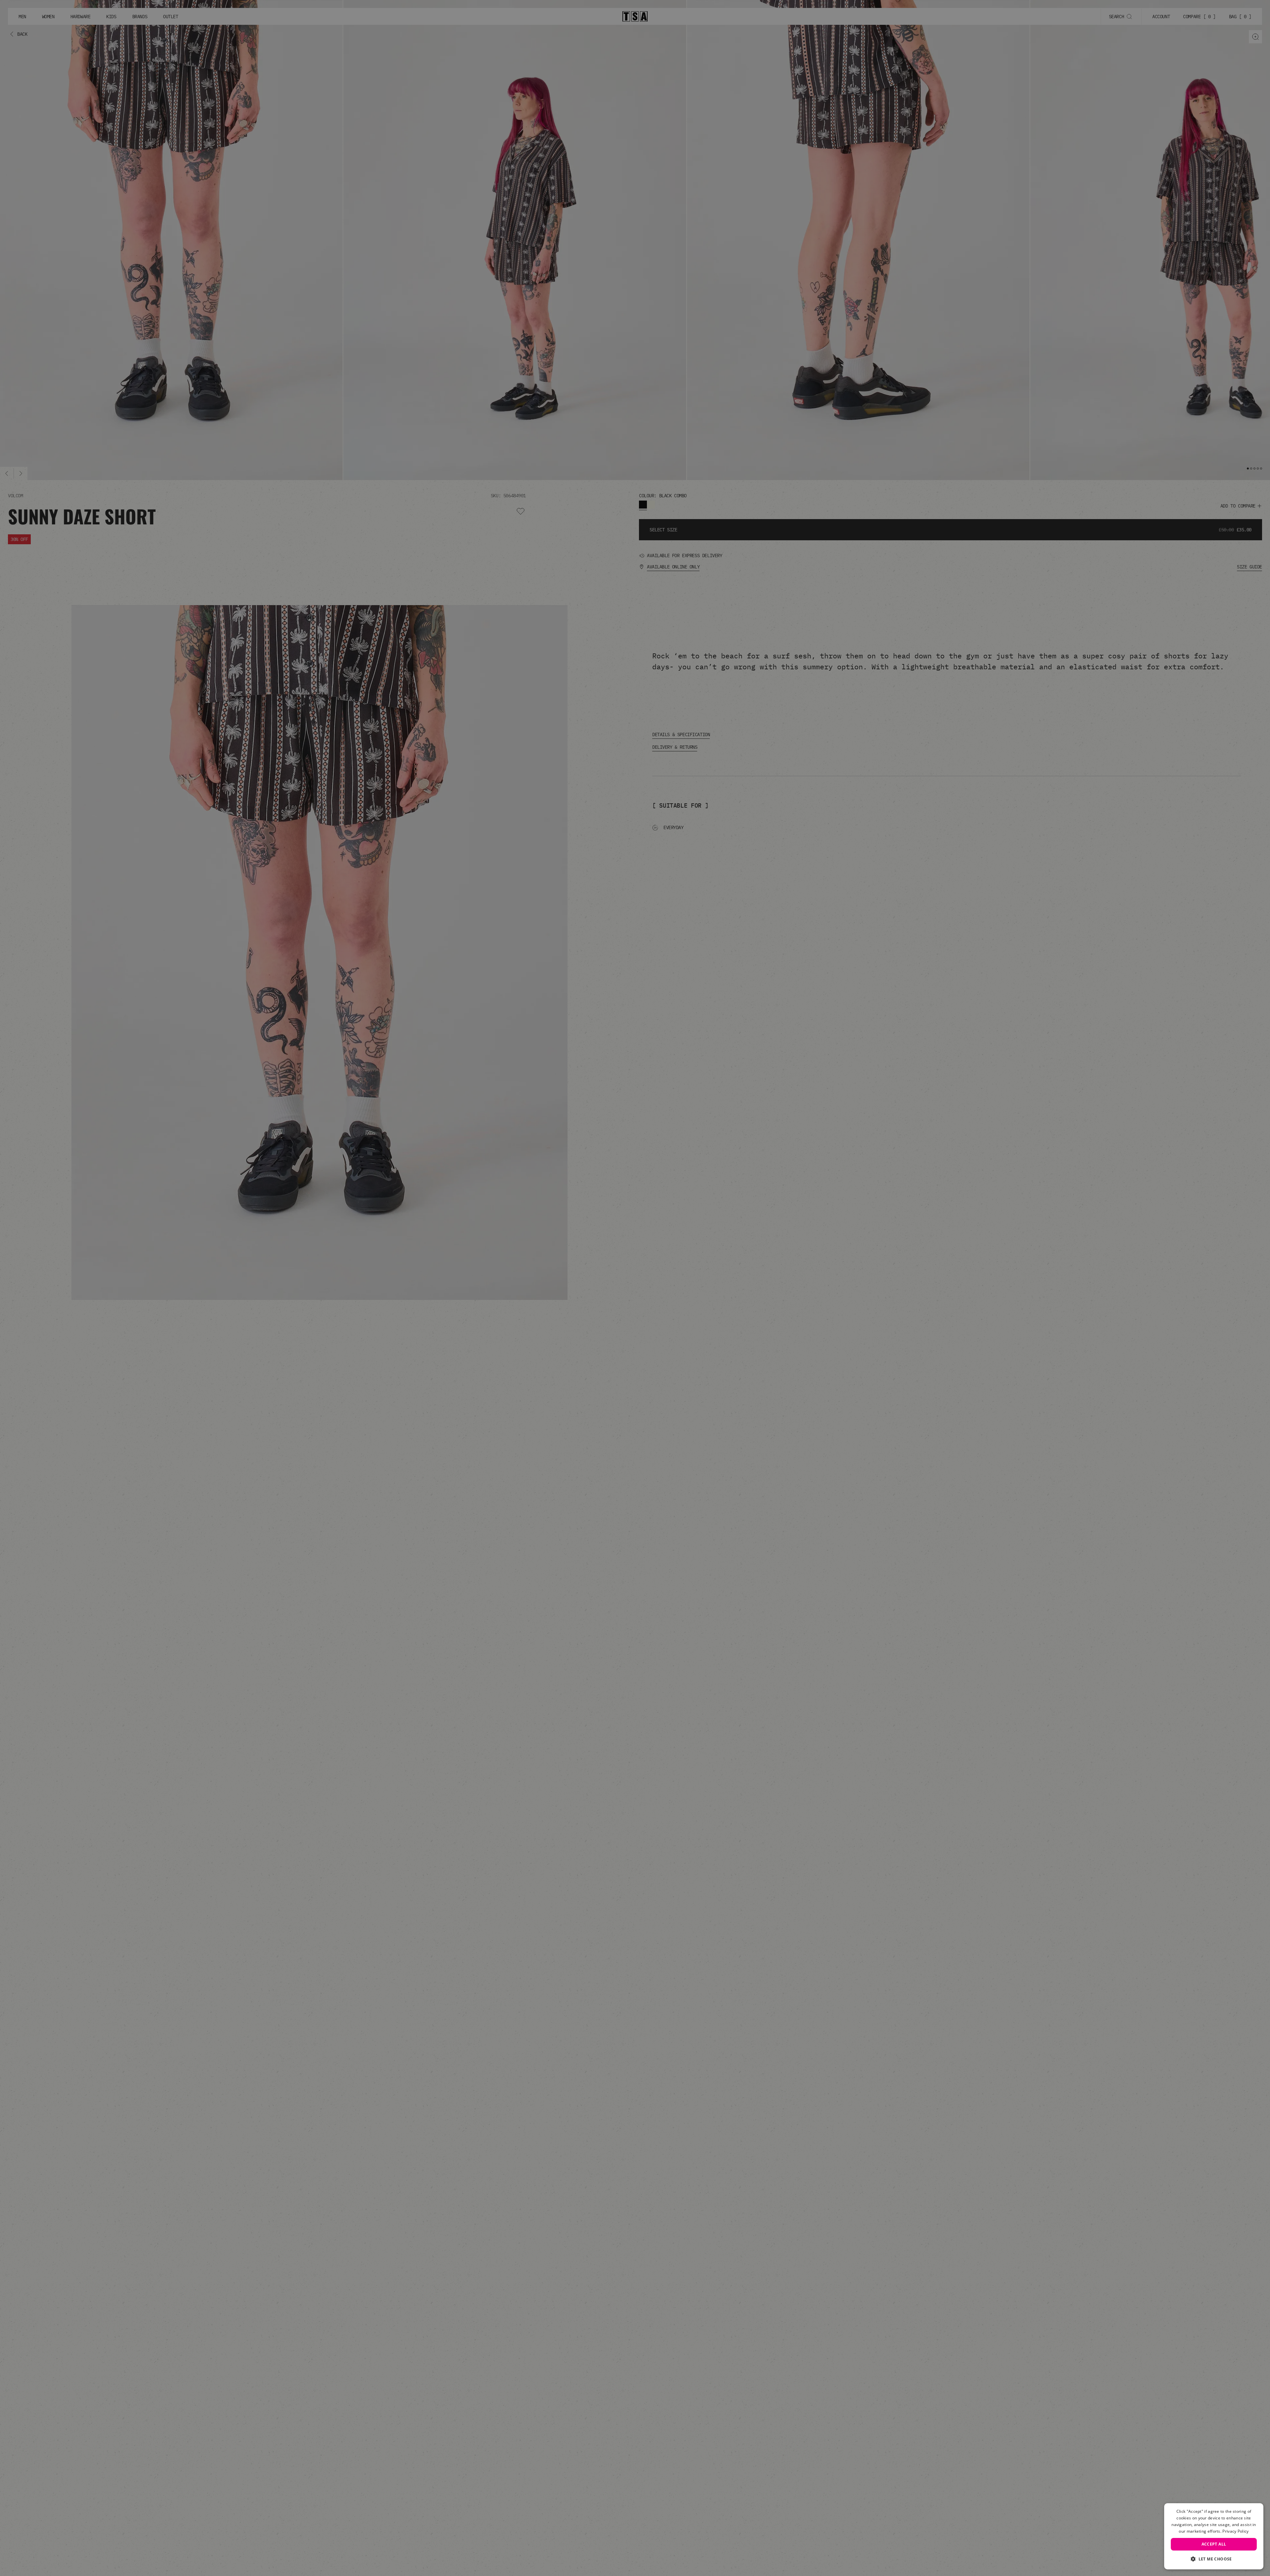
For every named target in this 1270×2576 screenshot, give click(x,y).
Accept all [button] (1214, 2544)
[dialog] (1214, 2536)
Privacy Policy (1235, 2531)
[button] (1214, 2559)
